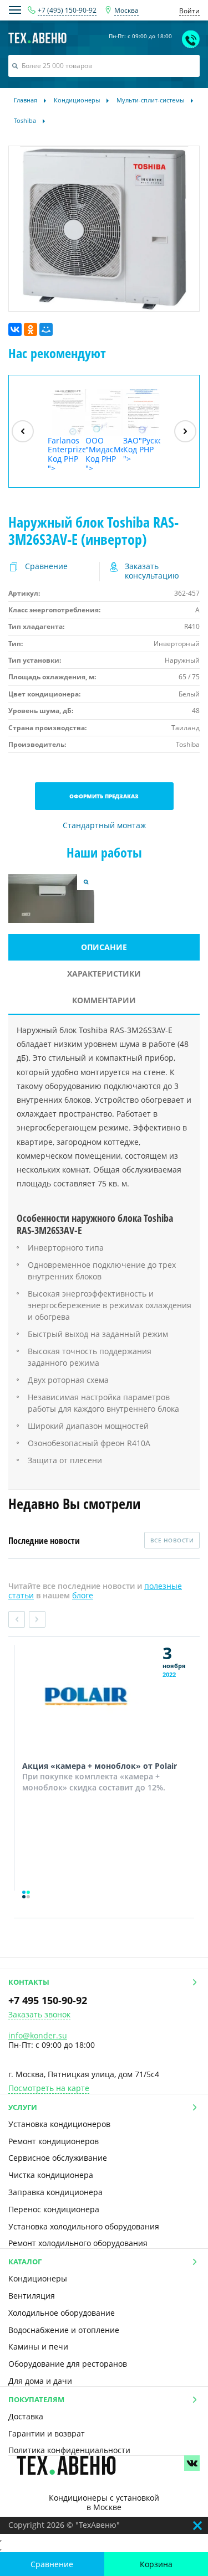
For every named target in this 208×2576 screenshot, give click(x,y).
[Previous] (23, 431)
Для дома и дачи (40, 2381)
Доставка (26, 2416)
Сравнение (52, 2564)
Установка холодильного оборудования (84, 2226)
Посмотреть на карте (49, 2089)
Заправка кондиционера (55, 2192)
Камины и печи (38, 2347)
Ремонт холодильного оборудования (78, 2243)
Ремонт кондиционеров (54, 2141)
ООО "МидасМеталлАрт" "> (104, 454)
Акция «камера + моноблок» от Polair (100, 1766)
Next (37, 1619)
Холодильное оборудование (62, 2313)
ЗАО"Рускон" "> (142, 450)
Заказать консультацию (152, 571)
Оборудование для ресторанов (68, 2364)
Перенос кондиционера (54, 2209)
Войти (189, 11)
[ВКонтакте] (15, 329)
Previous (17, 1619)
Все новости (172, 1540)
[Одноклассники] (31, 329)
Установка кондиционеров (59, 2124)
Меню (15, 10)
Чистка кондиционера (51, 2175)
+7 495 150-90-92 (48, 2000)
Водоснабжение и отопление (64, 2330)
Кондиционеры (38, 2278)
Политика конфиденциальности (69, 2450)
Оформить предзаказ (104, 796)
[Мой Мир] (46, 329)
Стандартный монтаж (104, 826)
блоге (83, 1595)
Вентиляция (32, 2296)
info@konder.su (38, 2035)
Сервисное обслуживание (58, 2158)
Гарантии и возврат (47, 2433)
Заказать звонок (39, 2015)
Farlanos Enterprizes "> (67, 454)
